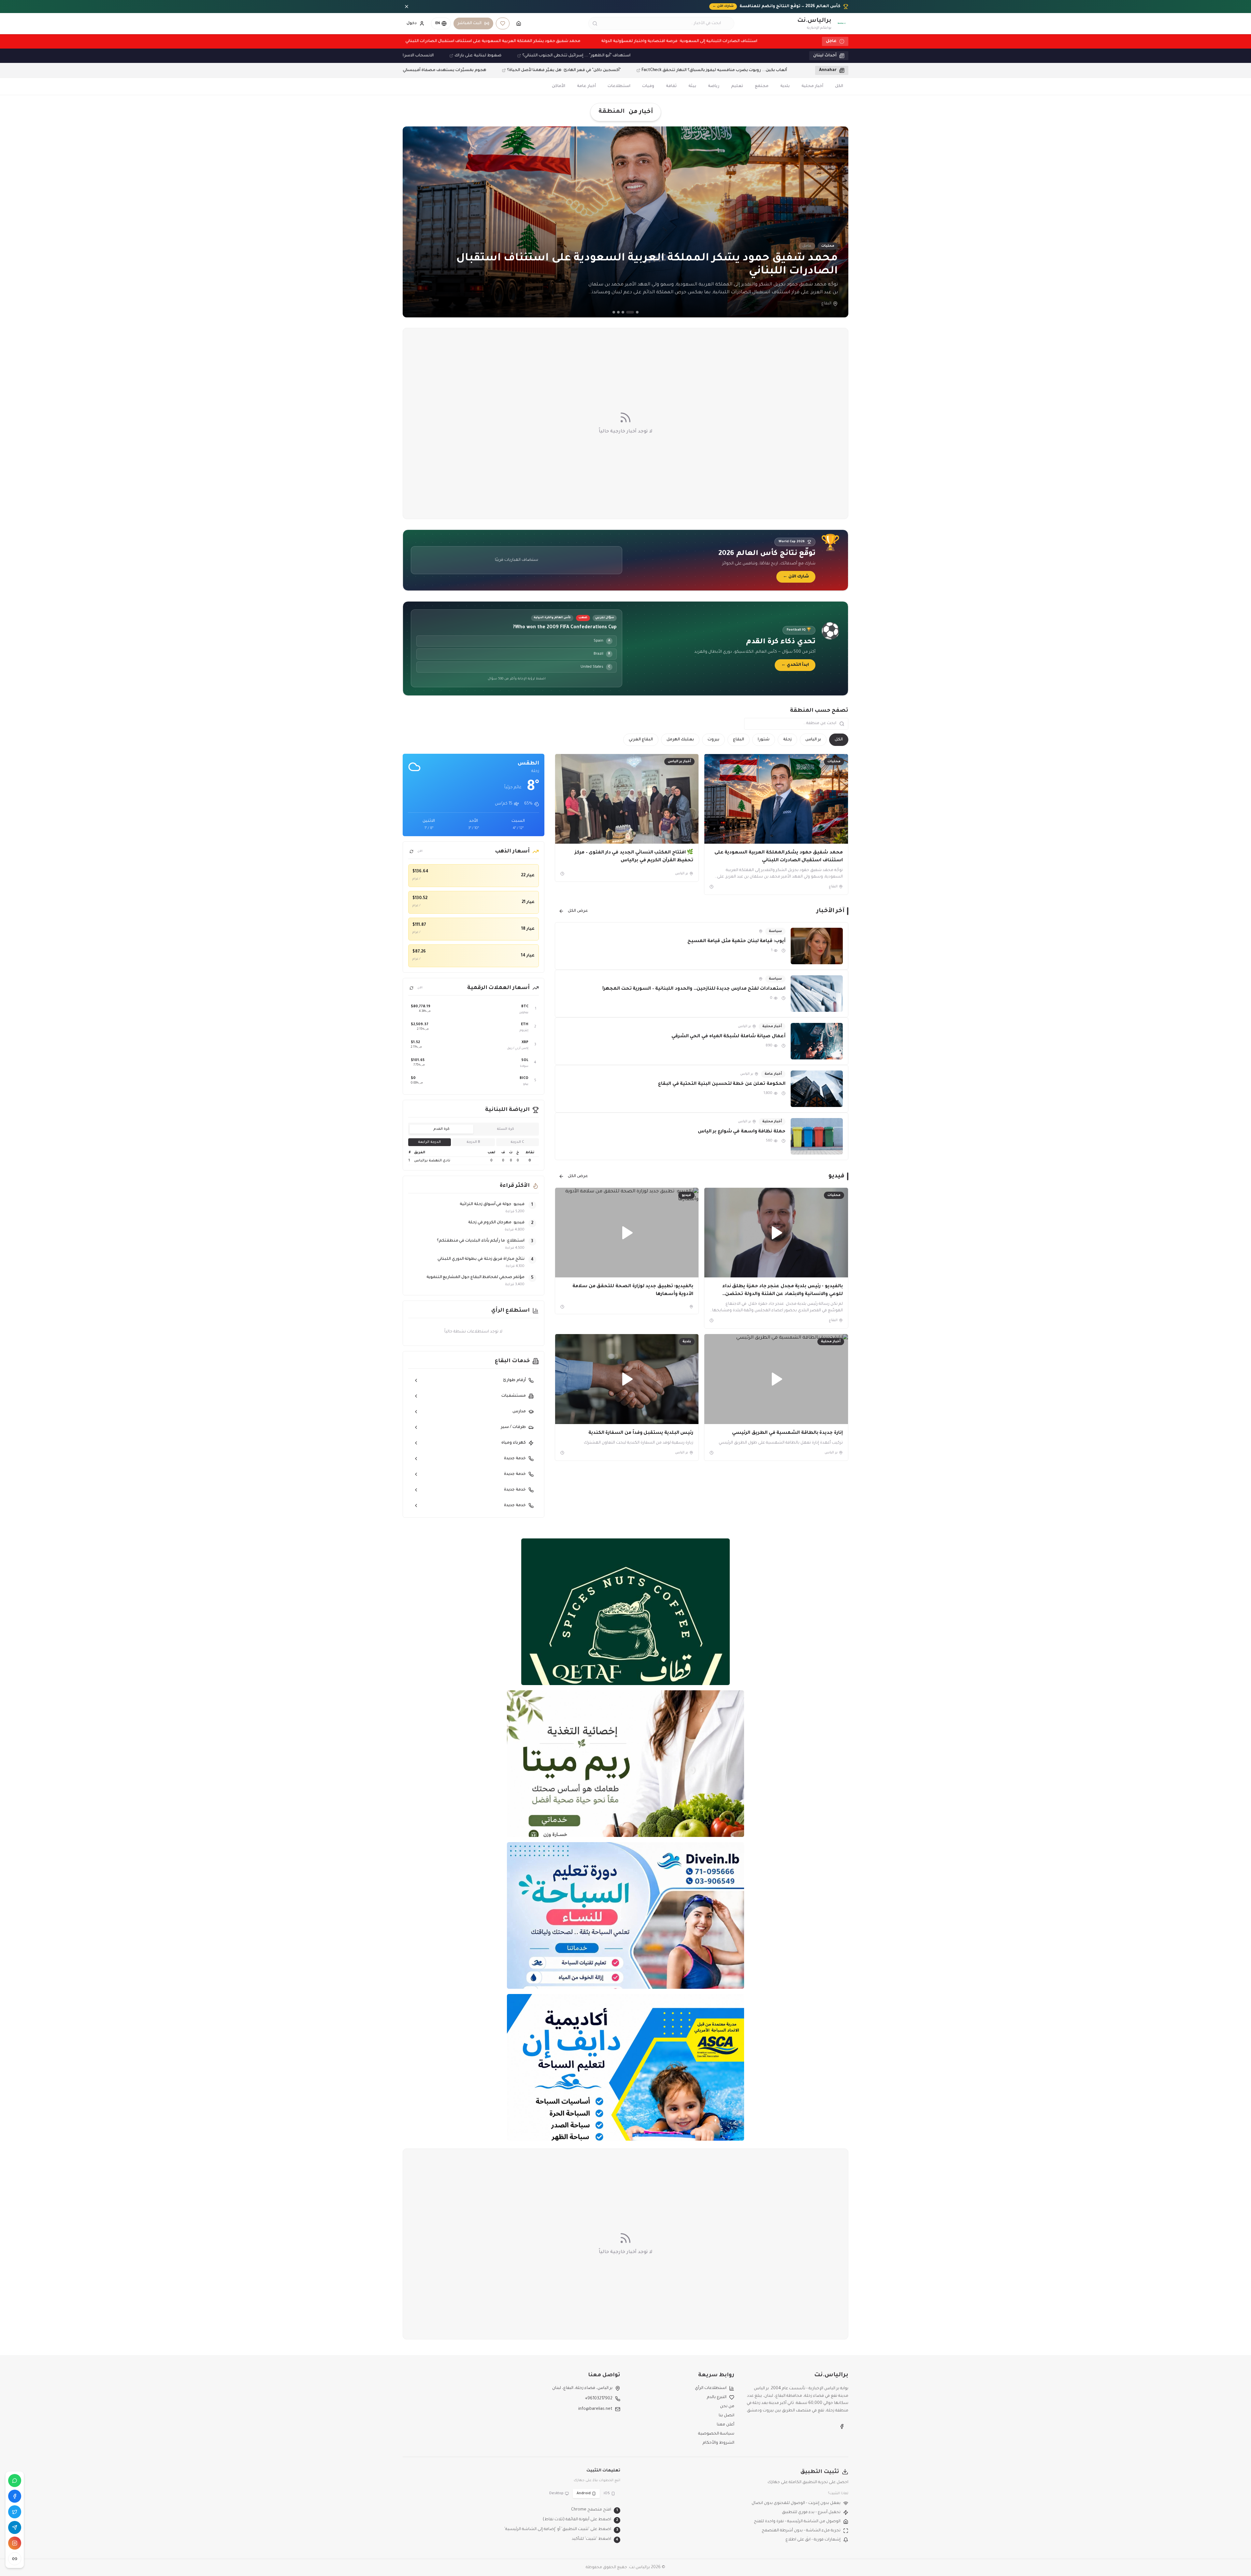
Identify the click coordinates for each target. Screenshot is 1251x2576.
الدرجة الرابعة (429, 1142)
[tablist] (474, 1129)
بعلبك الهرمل (680, 740)
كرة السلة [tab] (505, 1129)
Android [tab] (584, 2494)
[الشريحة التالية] (839, 222)
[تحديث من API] (411, 851)
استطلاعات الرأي (711, 2388)
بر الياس (813, 740)
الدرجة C (517, 1142)
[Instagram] (15, 2543)
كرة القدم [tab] (441, 1129)
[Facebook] (15, 2496)
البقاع (739, 740)
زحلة (787, 740)
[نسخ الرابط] (15, 2559)
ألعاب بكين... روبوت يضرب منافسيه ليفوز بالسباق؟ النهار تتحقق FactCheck (657, 70)
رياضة (714, 86)
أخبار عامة (586, 86)
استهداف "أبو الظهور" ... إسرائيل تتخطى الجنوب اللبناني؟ (644, 56)
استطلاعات (619, 86)
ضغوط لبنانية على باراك (546, 56)
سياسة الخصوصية (716, 2434)
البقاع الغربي (641, 740)
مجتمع (762, 86)
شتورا (764, 740)
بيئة (692, 86)
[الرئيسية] (519, 23)
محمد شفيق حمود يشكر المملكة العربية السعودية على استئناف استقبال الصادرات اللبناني (434, 41)
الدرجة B (473, 1142)
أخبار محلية (812, 86)
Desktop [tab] (556, 2494)
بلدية (785, 86)
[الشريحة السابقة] (412, 222)
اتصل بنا (726, 2416)
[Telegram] (15, 2527)
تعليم (737, 86)
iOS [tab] (607, 2494)
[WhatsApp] (15, 2481)
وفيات (648, 86)
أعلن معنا (726, 2425)
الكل (839, 86)
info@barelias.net (595, 2409)
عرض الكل (578, 911)
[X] (15, 2512)
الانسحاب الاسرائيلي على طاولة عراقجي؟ (463, 56)
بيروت (713, 740)
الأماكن (559, 86)
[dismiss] (407, 7)
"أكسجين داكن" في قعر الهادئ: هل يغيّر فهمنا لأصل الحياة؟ (506, 70)
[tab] (637, 312)
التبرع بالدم (717, 2397)
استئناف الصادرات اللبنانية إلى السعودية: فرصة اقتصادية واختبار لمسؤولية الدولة (621, 41)
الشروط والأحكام (719, 2443)
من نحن (727, 2407)
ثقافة (671, 86)
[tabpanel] (474, 1157)
